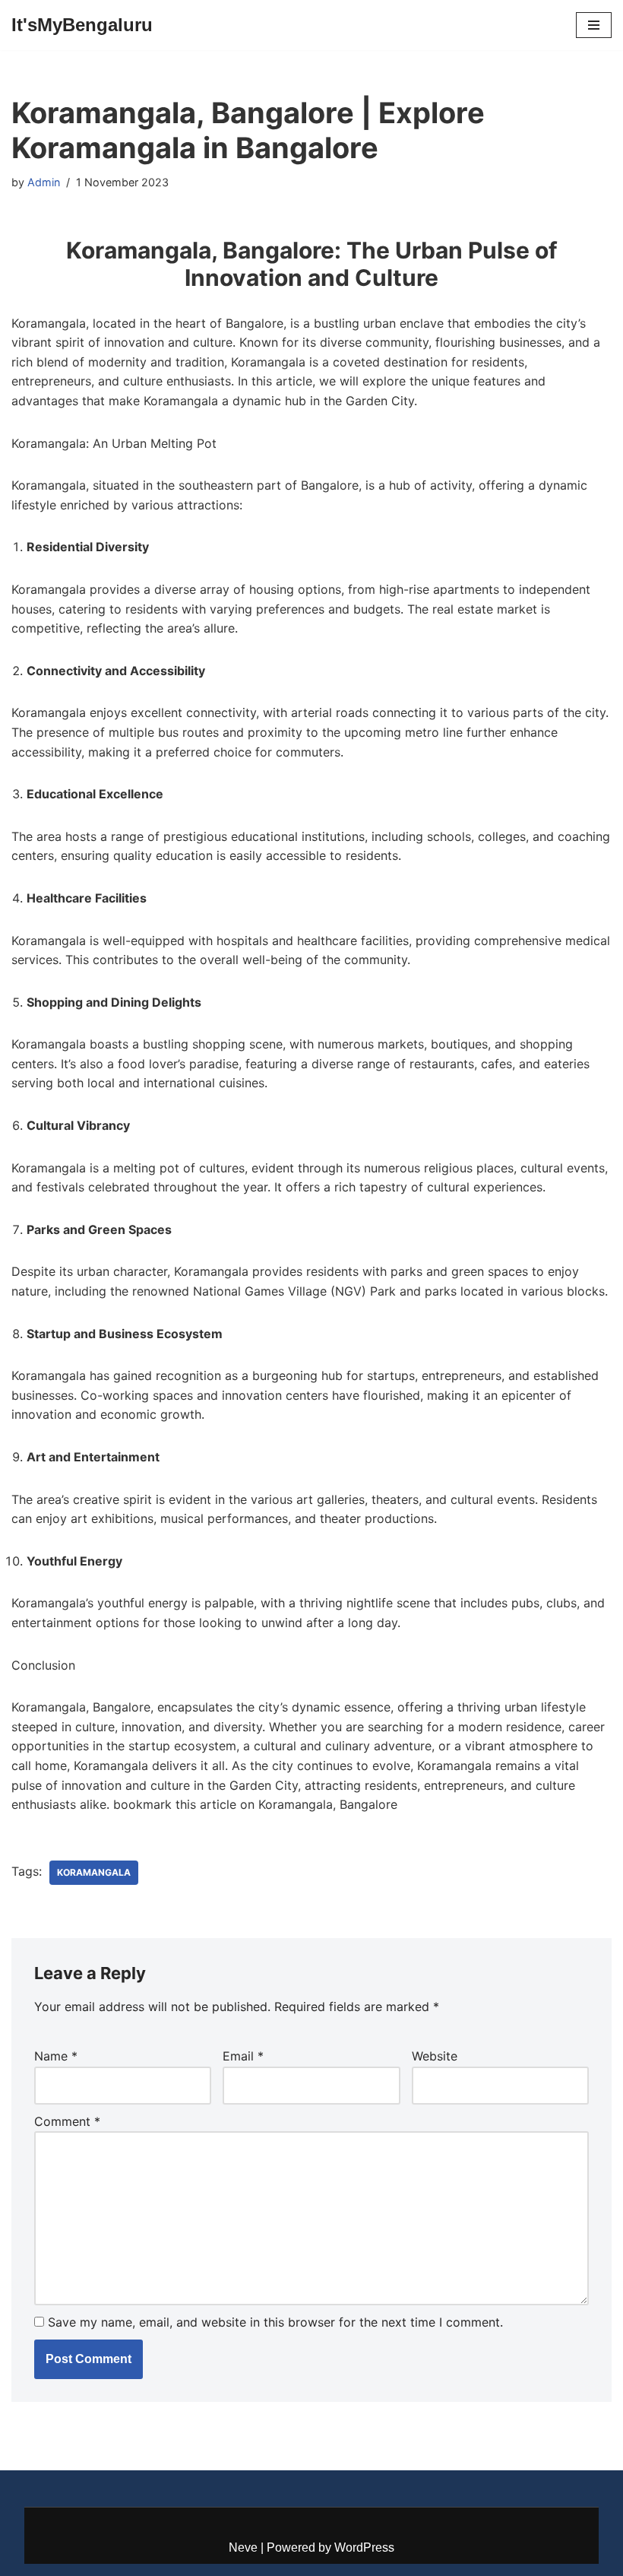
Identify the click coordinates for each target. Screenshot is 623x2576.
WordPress (364, 2547)
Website (435, 2056)
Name (56, 2056)
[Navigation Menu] (594, 25)
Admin (44, 182)
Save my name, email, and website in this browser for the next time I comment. (275, 2322)
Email (243, 2056)
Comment (67, 2121)
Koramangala (94, 1872)
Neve (243, 2547)
